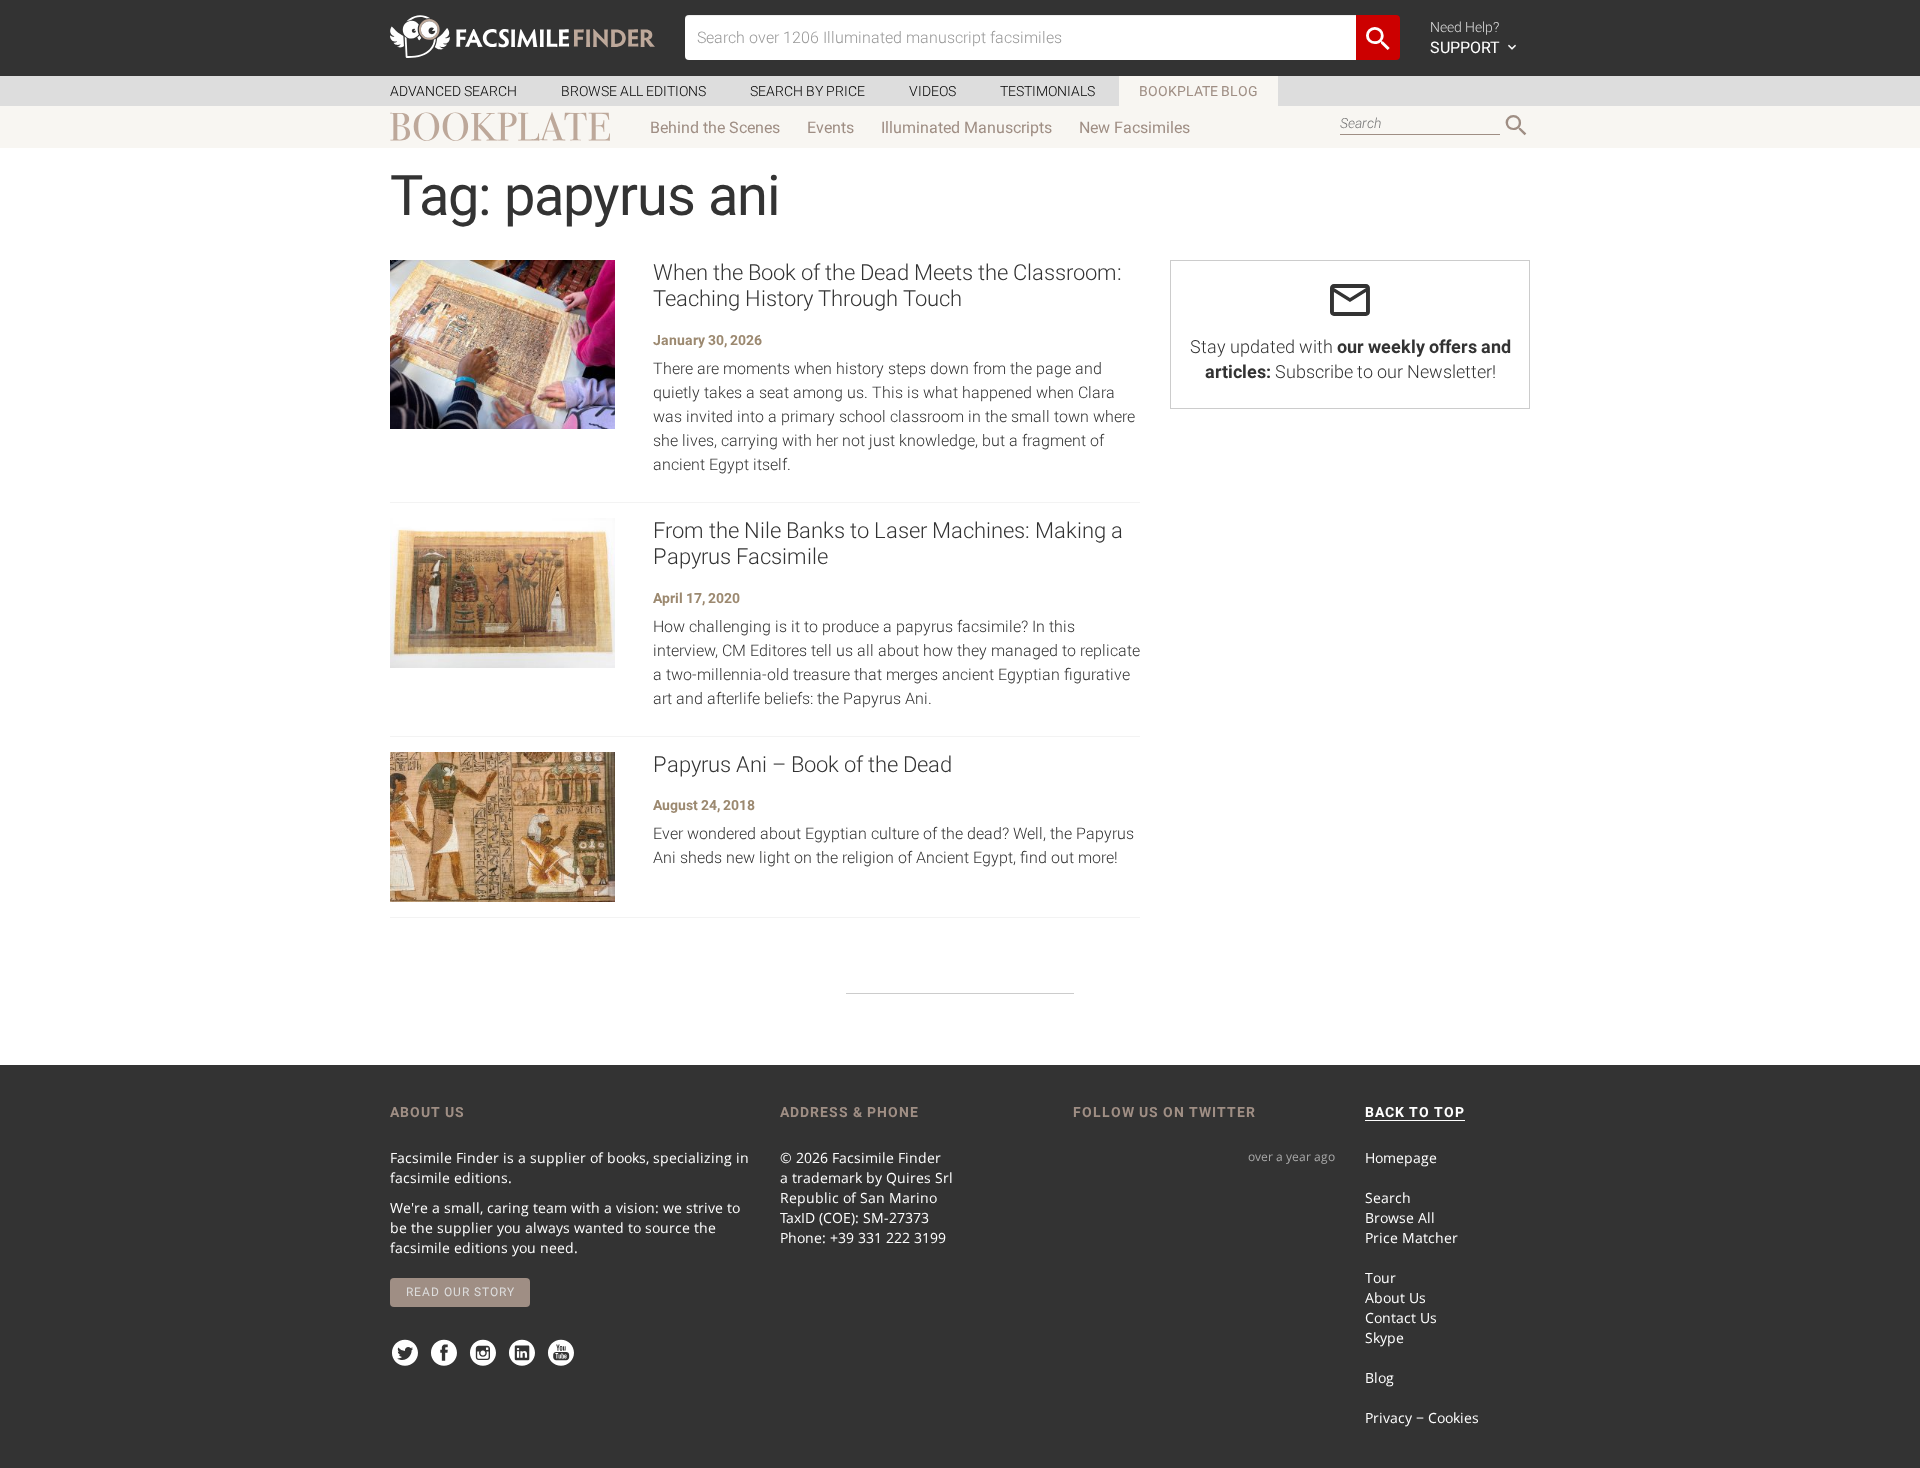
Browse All (1400, 1217)
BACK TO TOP (1415, 1112)
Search (1388, 1197)
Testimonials (1047, 91)
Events (830, 127)
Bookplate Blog (1198, 91)
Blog (1379, 1377)
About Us (1395, 1297)
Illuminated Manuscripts (966, 127)
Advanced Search (453, 91)
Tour (1380, 1277)
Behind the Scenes (715, 127)
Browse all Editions (633, 91)
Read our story (460, 1292)
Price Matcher (1411, 1237)
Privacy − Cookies (1422, 1417)
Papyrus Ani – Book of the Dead (802, 764)
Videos (932, 91)
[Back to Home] (522, 36)
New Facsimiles (1134, 127)
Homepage (1401, 1157)
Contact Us (1401, 1317)
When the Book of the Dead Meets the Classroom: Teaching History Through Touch (887, 285)
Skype (1384, 1337)
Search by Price (807, 91)
